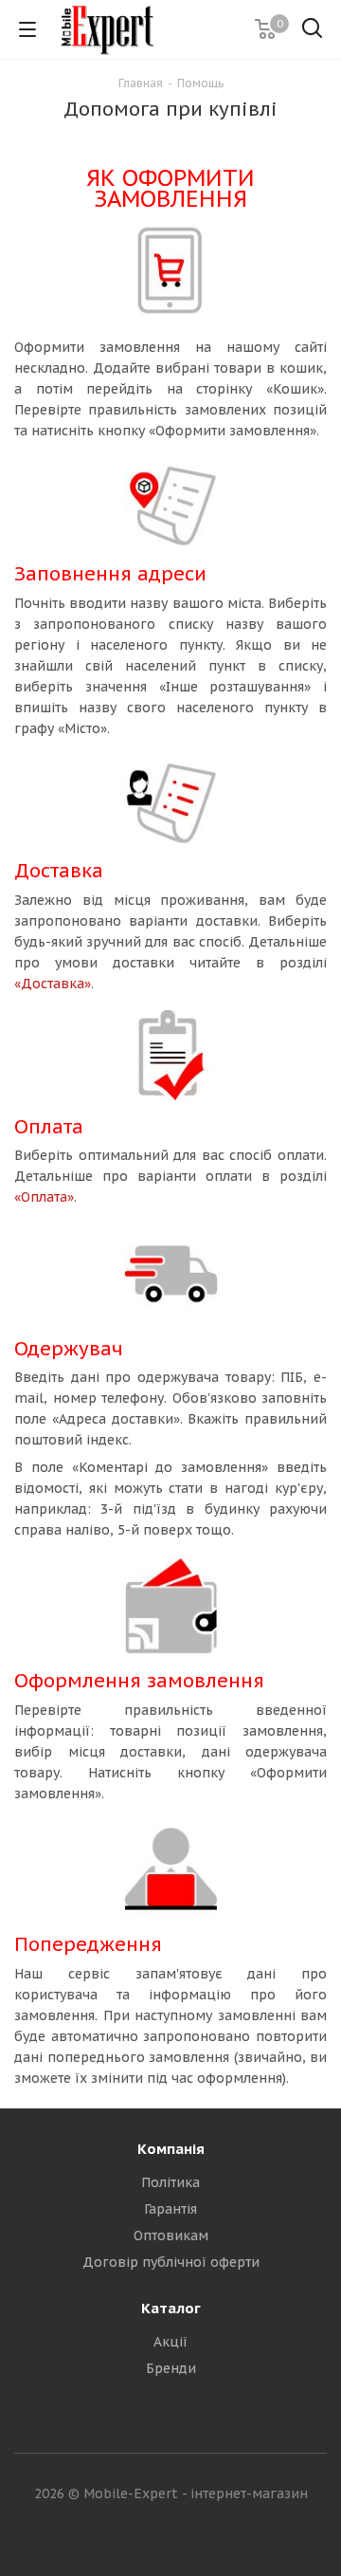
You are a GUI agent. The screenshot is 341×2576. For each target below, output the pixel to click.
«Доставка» (53, 984)
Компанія (171, 2149)
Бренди (171, 2368)
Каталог (171, 2308)
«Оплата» (44, 1197)
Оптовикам (171, 2236)
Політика (170, 2182)
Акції (170, 2342)
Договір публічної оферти (171, 2262)
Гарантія (170, 2209)
